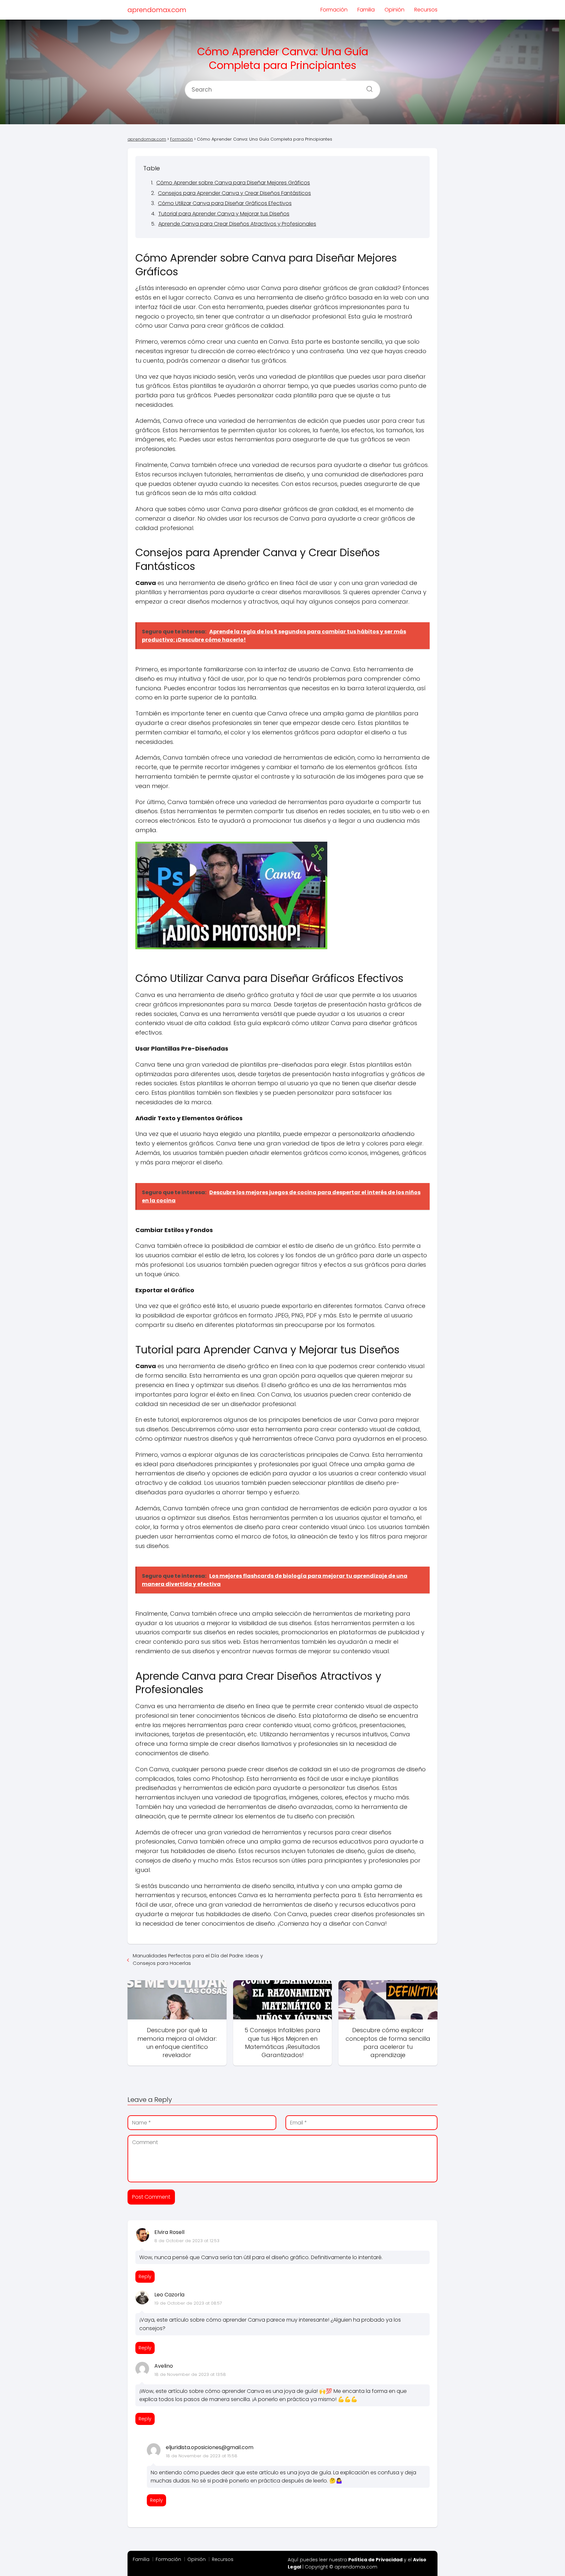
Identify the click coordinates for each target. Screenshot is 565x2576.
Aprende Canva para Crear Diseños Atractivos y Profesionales (237, 224)
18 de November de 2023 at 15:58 (202, 2456)
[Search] (367, 87)
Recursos (426, 10)
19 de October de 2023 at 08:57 (188, 2303)
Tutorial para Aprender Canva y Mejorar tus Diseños (224, 214)
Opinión (394, 10)
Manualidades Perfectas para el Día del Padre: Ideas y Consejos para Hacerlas (198, 1959)
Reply (145, 2276)
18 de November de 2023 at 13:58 (190, 2374)
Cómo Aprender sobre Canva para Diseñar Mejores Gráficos (233, 183)
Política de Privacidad (375, 2560)
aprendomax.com (157, 10)
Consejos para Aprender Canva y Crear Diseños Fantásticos (234, 193)
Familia (366, 10)
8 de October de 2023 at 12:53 (187, 2241)
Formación (334, 10)
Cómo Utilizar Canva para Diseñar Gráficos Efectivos (225, 203)
